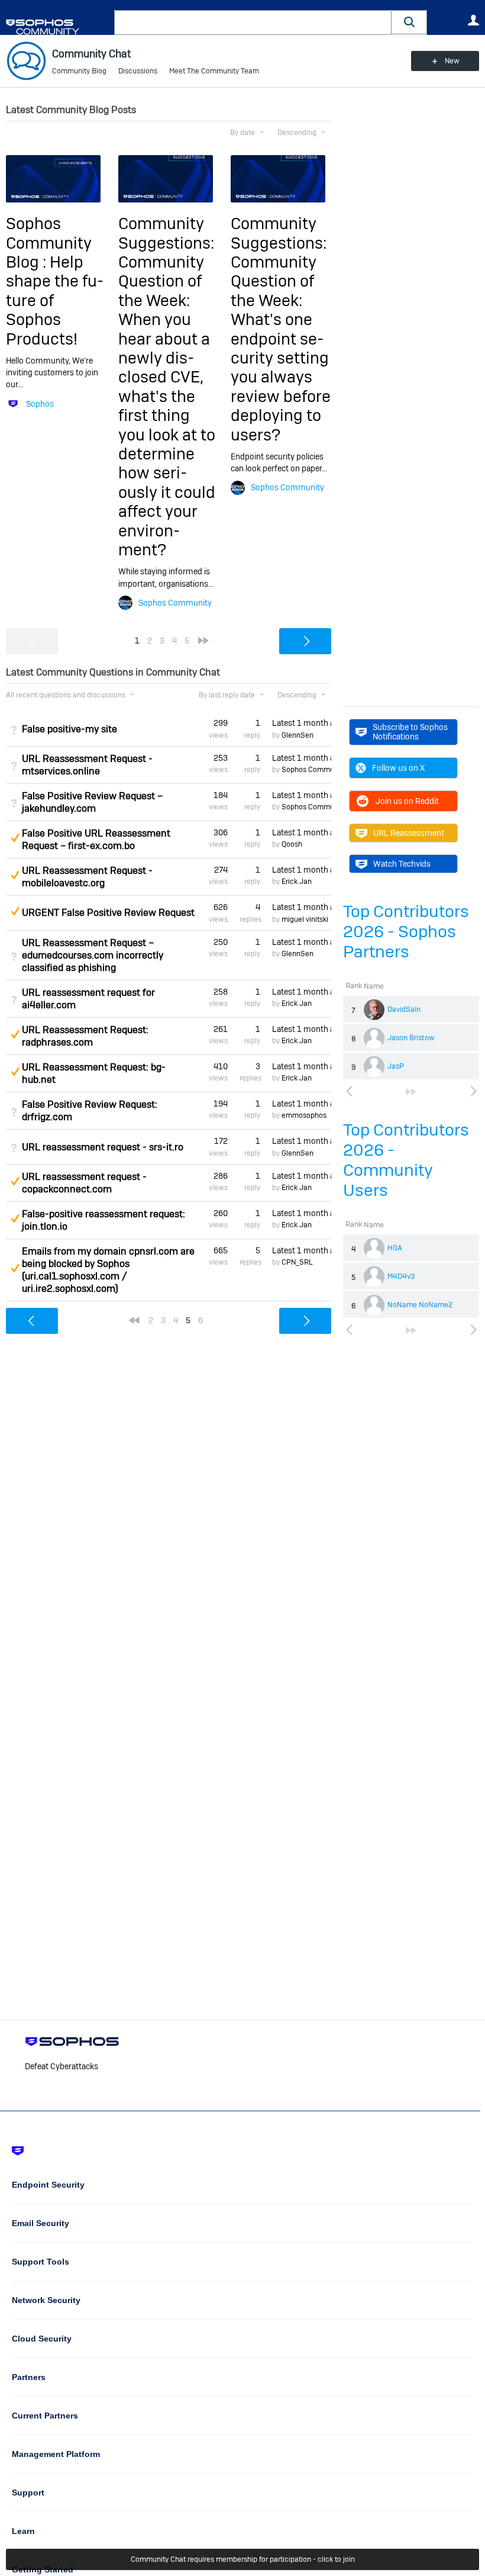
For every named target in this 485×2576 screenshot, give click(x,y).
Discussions (138, 71)
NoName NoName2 (420, 1305)
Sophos (40, 404)
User (473, 20)
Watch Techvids (402, 864)
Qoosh (292, 844)
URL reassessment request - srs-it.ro (103, 1147)
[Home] (58, 27)
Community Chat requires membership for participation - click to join (243, 2559)
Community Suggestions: (166, 233)
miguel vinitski (305, 919)
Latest (302, 723)
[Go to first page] (134, 1320)
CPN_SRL (297, 1262)
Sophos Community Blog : (49, 243)
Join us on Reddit (407, 801)
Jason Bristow (411, 1038)
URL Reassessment (409, 833)
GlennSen (298, 735)
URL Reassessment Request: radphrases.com (85, 1036)
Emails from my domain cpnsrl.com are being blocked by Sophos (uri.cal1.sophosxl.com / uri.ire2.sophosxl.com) (108, 1270)
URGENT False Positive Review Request (108, 913)
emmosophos (304, 1115)
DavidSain (404, 1009)
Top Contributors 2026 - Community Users (406, 1160)
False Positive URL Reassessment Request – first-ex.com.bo (96, 840)
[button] (409, 22)
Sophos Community (175, 603)
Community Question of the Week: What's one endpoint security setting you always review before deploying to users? (281, 348)
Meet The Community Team (214, 71)
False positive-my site (69, 729)
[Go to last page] (411, 1092)
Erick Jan (297, 882)
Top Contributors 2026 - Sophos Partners (406, 932)
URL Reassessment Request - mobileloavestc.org (87, 877)
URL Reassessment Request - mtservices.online (87, 765)
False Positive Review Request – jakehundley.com (92, 802)
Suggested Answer (15, 838)
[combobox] (253, 22)
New (452, 61)
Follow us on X (398, 768)
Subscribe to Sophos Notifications (410, 732)
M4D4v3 (401, 1276)
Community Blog (79, 71)
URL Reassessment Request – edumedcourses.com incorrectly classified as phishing (93, 955)
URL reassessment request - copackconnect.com (84, 1183)
